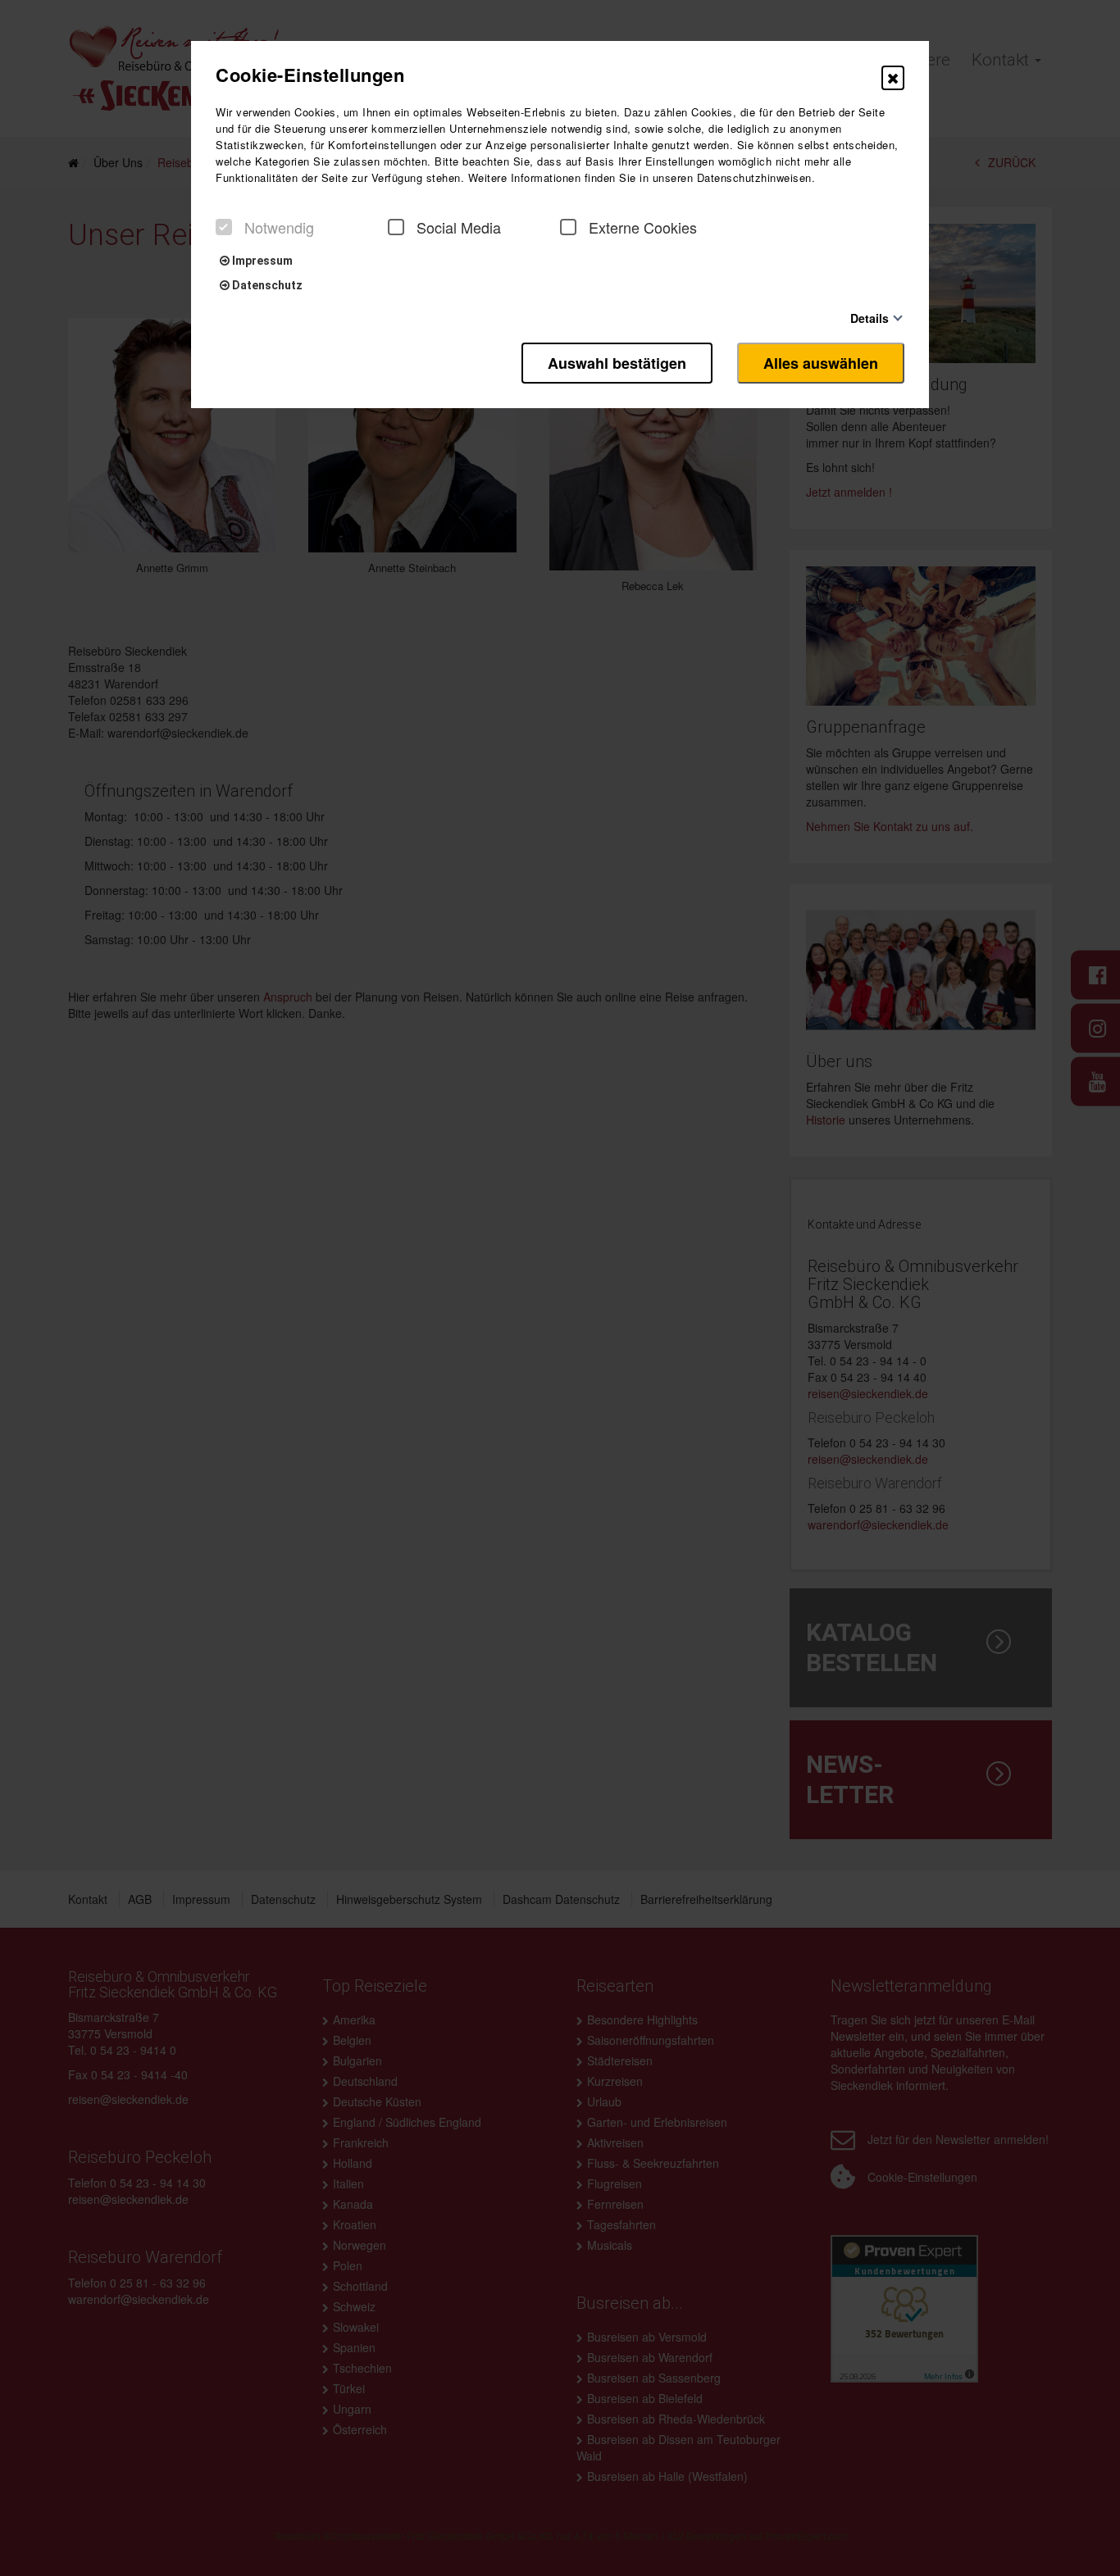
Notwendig (279, 227)
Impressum (261, 261)
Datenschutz (266, 285)
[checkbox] (224, 227)
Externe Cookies (643, 227)
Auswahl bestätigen (617, 363)
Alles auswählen (821, 363)
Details (870, 318)
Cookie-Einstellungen (310, 75)
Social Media (459, 227)
